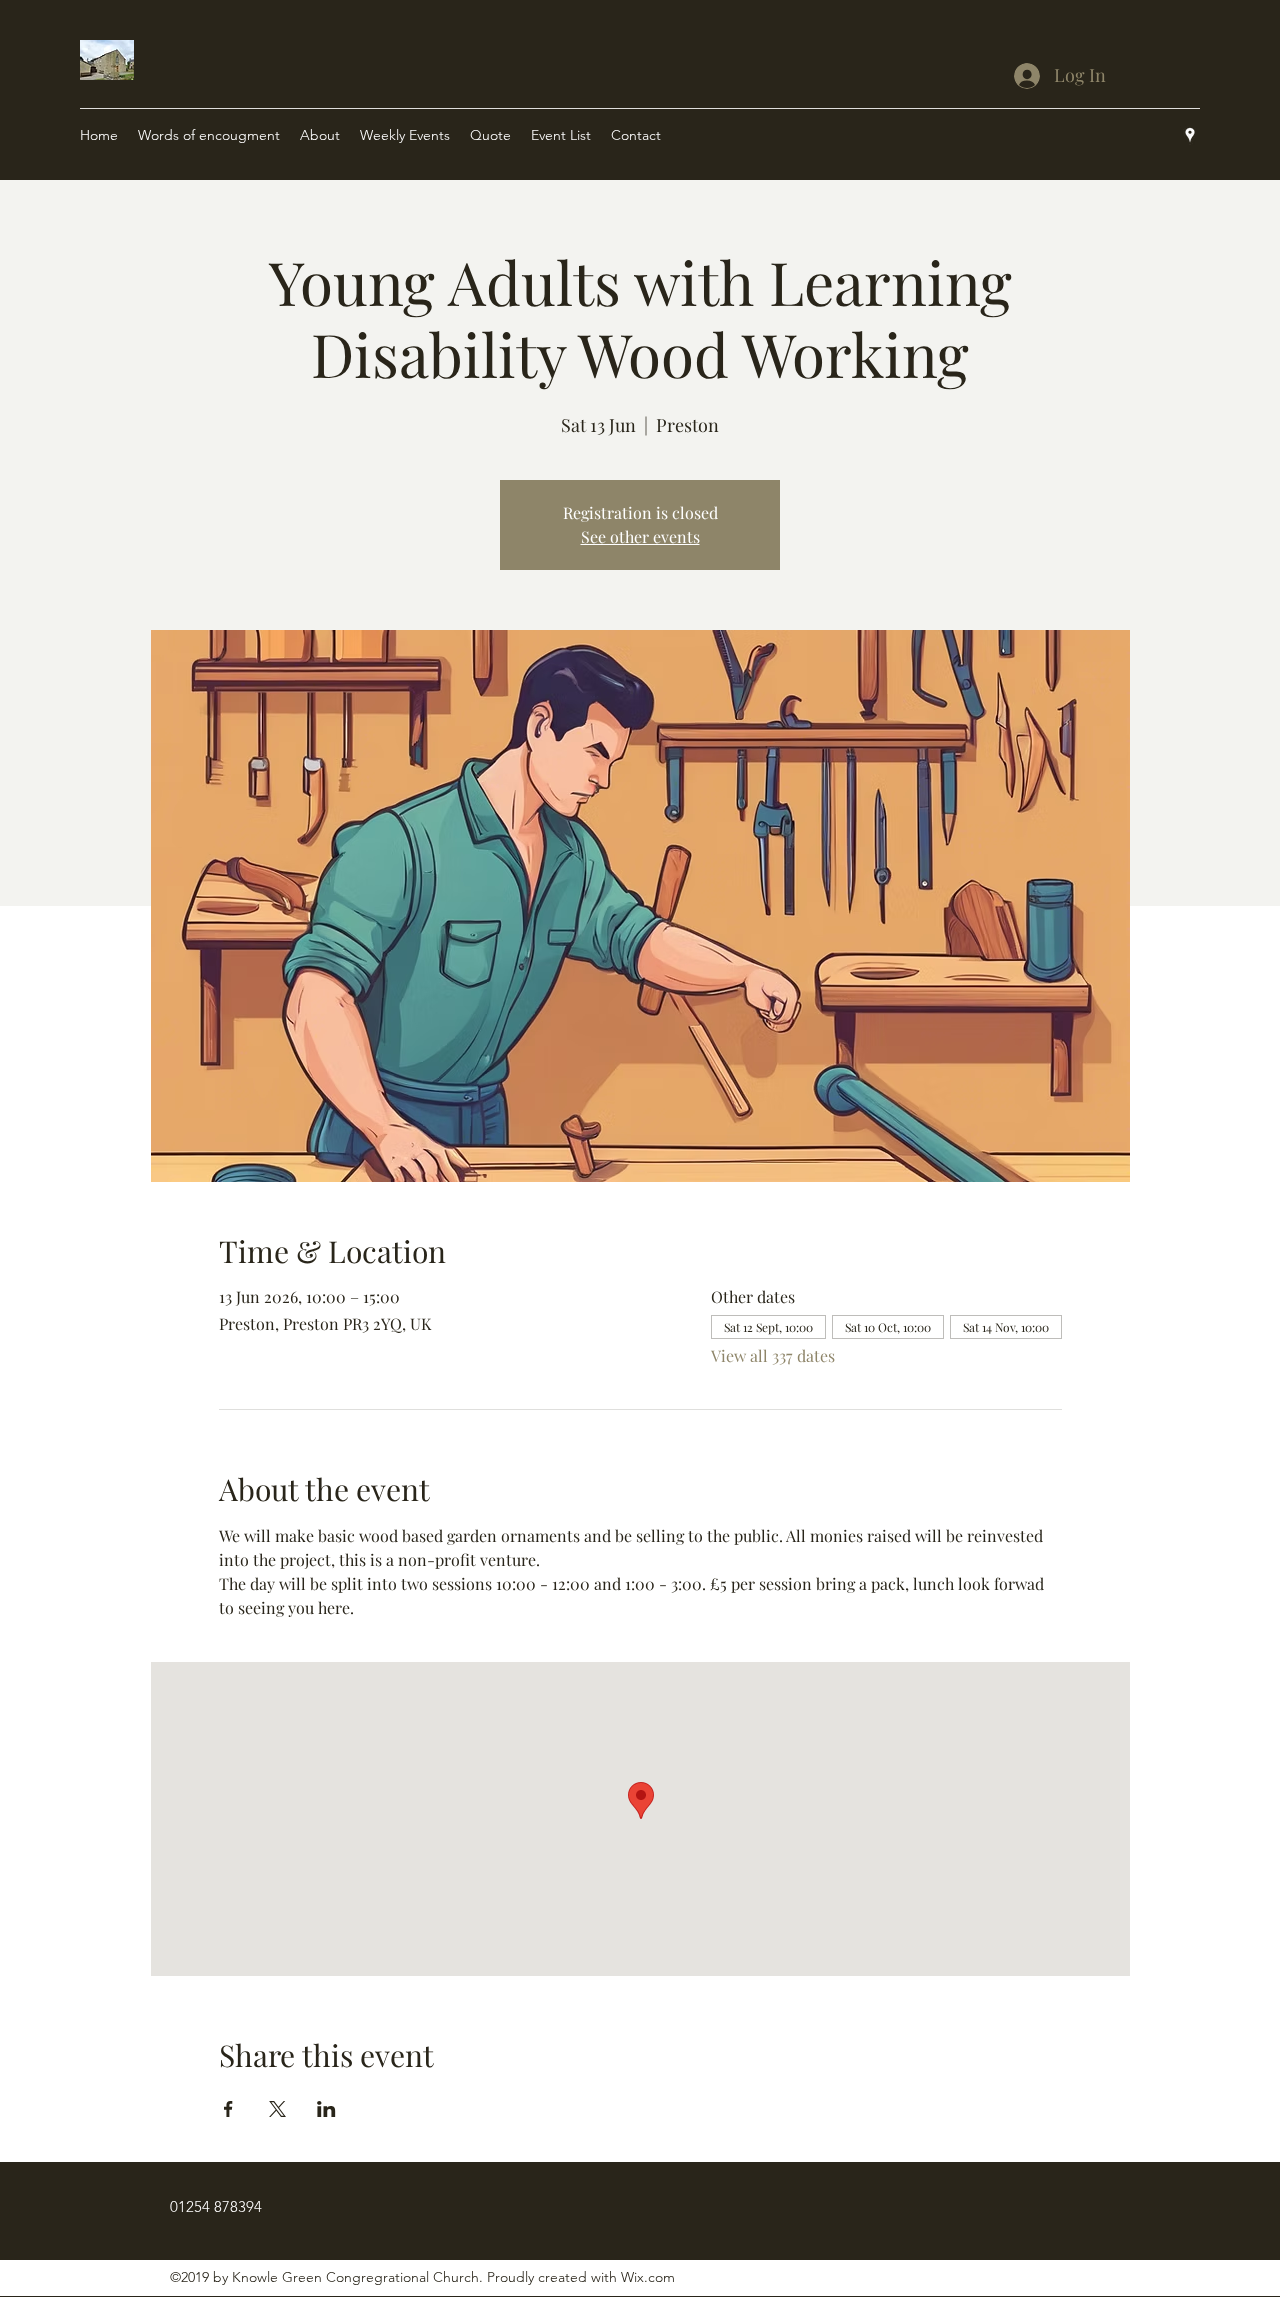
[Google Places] (1190, 135)
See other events (640, 536)
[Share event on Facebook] (228, 2109)
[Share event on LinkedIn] (326, 2109)
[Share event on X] (277, 2109)
